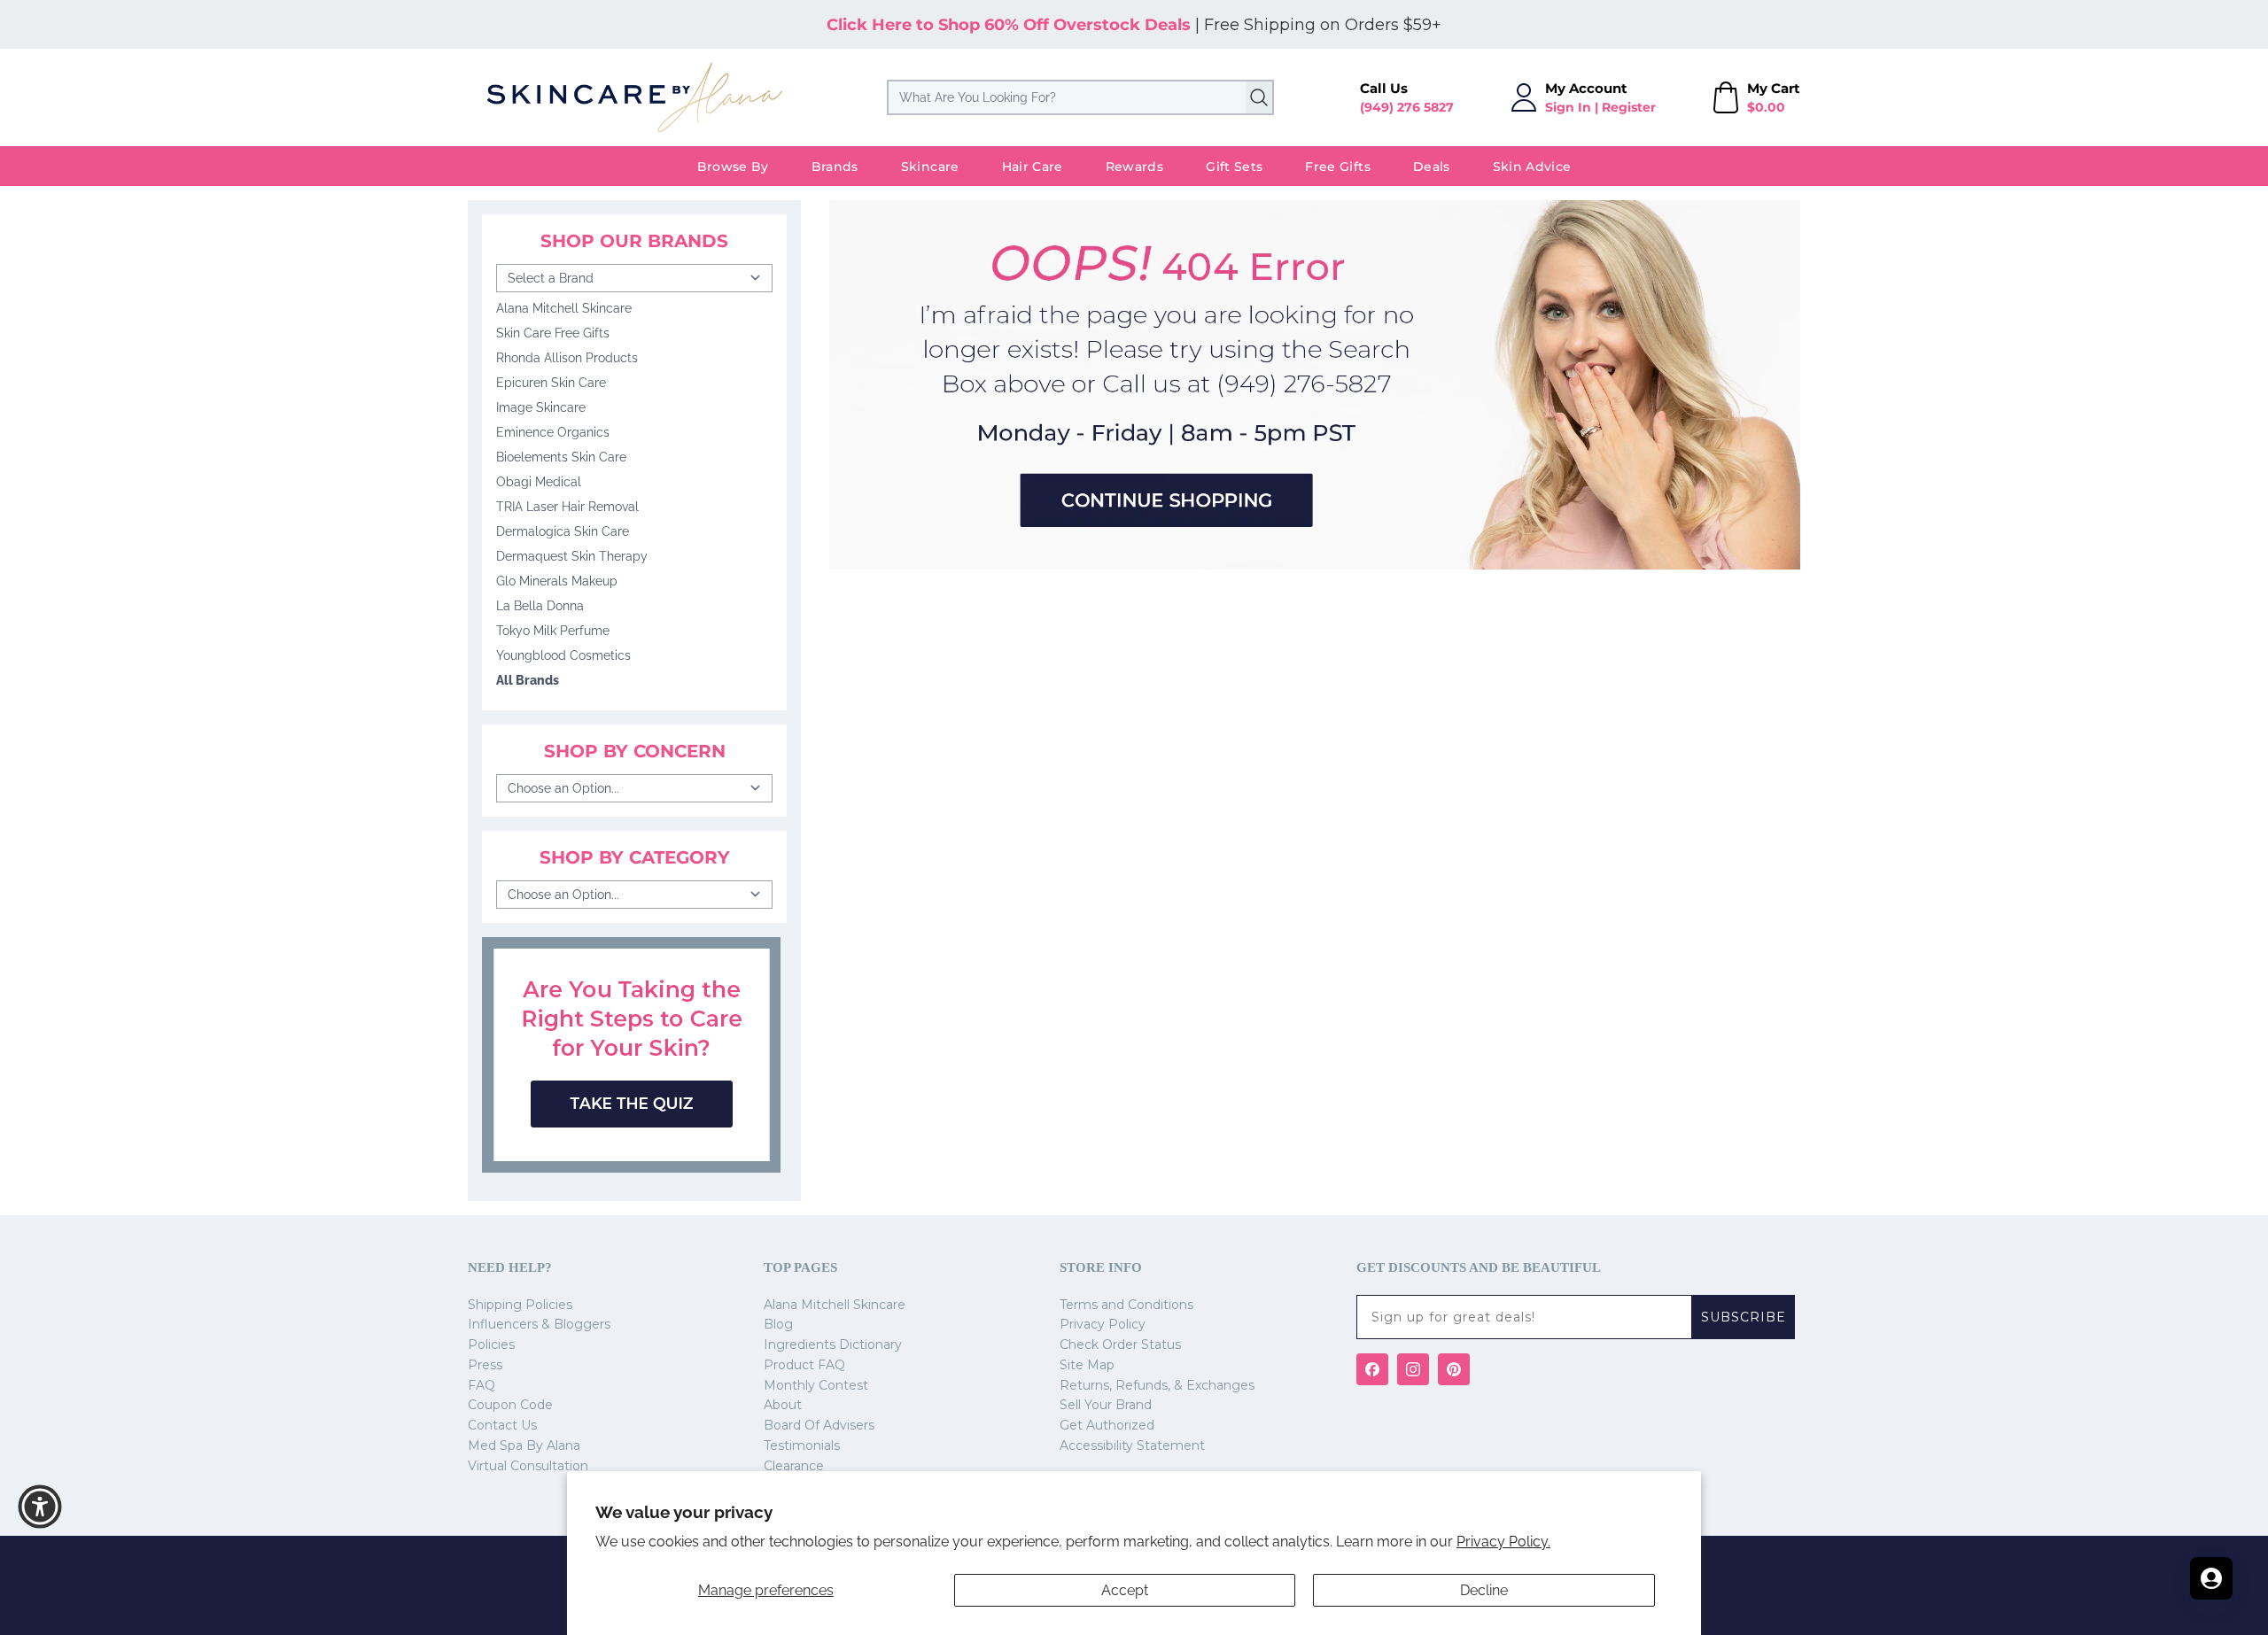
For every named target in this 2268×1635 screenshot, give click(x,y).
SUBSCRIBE (1744, 1317)
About (783, 1405)
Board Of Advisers (819, 1425)
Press (485, 1365)
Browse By (733, 167)
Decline (1484, 1590)
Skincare (930, 167)
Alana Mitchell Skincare (564, 308)
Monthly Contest (816, 1385)
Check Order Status (1120, 1344)
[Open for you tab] (2211, 1578)
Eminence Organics (553, 432)
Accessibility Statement (1132, 1445)
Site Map (1087, 1365)
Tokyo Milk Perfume (553, 631)
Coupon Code (510, 1405)
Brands (835, 167)
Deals (1432, 167)
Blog (778, 1324)
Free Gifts (1338, 167)
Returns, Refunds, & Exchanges (1157, 1385)
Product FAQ (804, 1365)
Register (1629, 107)
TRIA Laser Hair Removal (567, 507)
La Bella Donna (540, 606)
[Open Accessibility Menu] (40, 1507)
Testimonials (802, 1445)
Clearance (794, 1466)
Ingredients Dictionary (833, 1344)
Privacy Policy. (1503, 1542)
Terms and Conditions (1126, 1305)
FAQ (482, 1385)
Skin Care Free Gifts (553, 333)
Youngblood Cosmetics (563, 655)
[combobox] (1080, 97)
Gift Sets (1234, 167)
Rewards (1134, 167)
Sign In (1568, 107)
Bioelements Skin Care (561, 457)
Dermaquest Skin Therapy (572, 556)
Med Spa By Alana (524, 1445)
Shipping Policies (520, 1305)
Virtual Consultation (528, 1466)
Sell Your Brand (1106, 1405)
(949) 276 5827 (1407, 107)
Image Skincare (541, 407)
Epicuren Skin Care (551, 383)
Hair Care (1033, 167)
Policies (491, 1344)
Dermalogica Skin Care (563, 531)
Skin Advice (1532, 167)
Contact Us (502, 1425)
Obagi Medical (539, 482)
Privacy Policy (1103, 1324)
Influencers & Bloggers (539, 1324)
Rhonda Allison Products (567, 358)
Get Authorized (1107, 1425)
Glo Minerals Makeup (557, 581)
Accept (1125, 1590)
